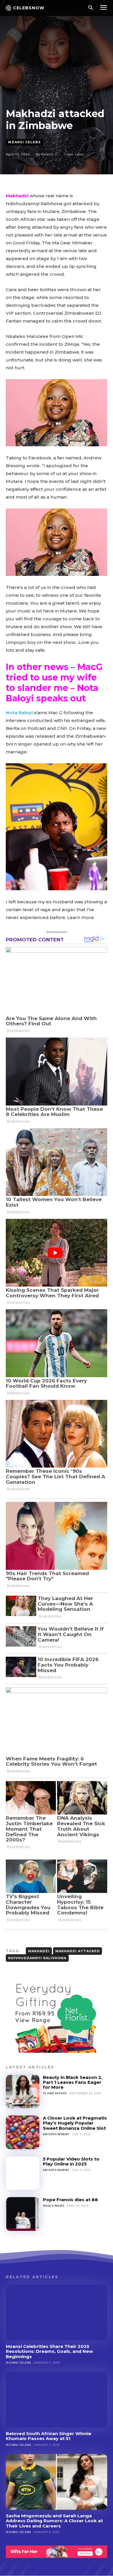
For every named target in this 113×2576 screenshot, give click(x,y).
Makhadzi (17, 196)
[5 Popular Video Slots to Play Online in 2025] (23, 2173)
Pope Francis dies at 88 (70, 2200)
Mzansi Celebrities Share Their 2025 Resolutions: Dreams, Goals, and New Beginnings (49, 2351)
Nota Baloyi (19, 713)
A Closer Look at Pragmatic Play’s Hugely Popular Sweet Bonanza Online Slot (75, 2123)
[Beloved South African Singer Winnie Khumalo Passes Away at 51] (57, 2400)
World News (54, 2206)
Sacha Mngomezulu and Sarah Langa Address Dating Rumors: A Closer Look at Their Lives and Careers (54, 2521)
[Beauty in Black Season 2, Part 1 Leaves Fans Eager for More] (23, 2092)
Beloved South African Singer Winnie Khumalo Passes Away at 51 (49, 2436)
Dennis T (49, 154)
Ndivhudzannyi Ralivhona (37, 1958)
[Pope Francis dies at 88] (23, 2214)
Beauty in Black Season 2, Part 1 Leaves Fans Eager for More (73, 2082)
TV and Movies (55, 2093)
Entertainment (56, 2134)
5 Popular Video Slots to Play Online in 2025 (71, 2161)
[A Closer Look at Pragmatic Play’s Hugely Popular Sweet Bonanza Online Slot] (23, 2132)
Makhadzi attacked (78, 1951)
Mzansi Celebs (24, 142)
